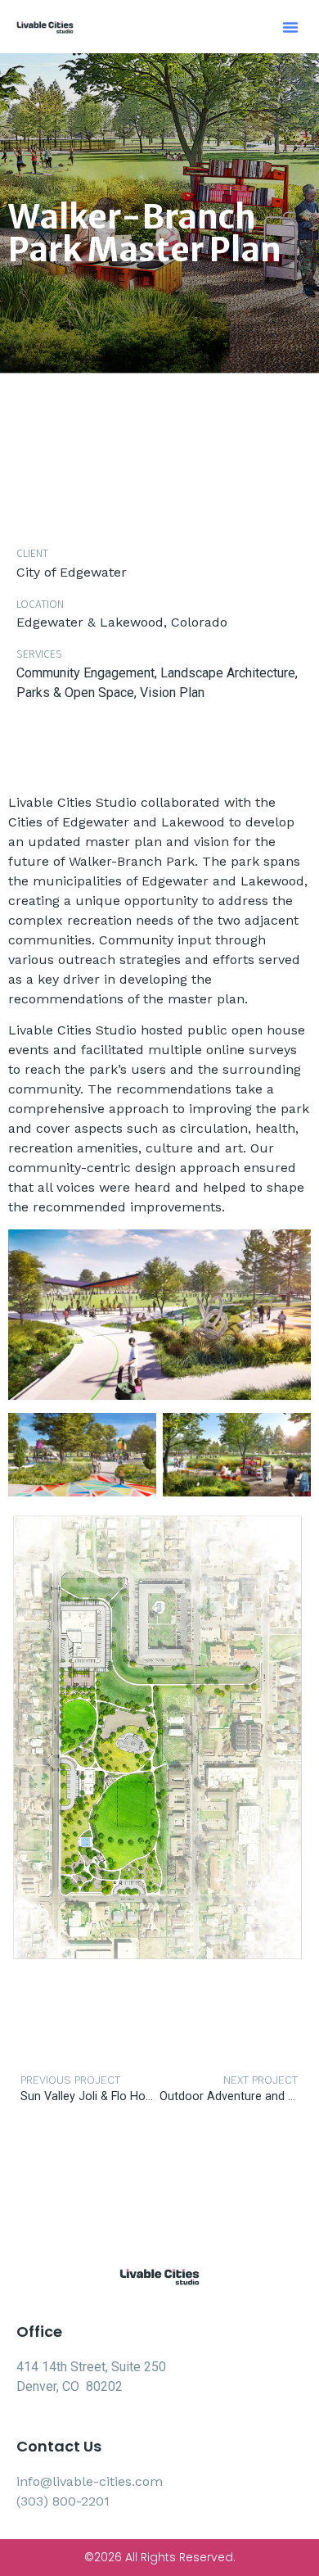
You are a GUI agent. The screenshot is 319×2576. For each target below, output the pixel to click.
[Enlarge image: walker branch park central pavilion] (290, 1251)
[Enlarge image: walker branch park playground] (135, 1434)
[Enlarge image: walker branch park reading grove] (290, 1434)
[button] (290, 27)
